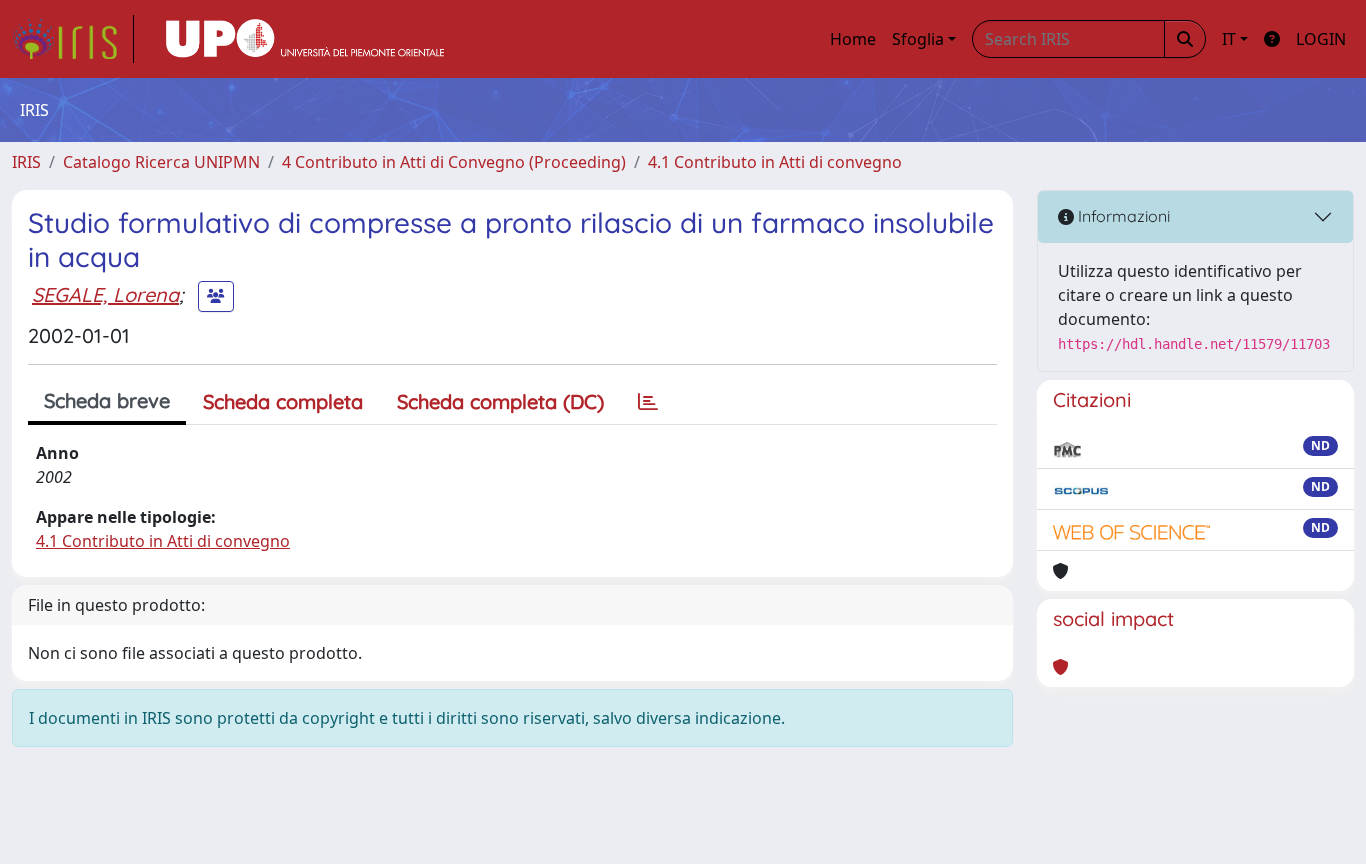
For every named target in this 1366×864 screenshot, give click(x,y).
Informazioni (1122, 216)
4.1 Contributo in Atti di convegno (775, 162)
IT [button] (1229, 39)
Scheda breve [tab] (107, 400)
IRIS (26, 162)
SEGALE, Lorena (105, 294)
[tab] (648, 402)
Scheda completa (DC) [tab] (500, 401)
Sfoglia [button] (918, 39)
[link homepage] (73, 39)
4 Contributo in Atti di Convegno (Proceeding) (454, 162)
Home (853, 39)
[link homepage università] (305, 39)
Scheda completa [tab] (283, 401)
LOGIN (1321, 39)
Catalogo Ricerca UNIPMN (161, 162)
